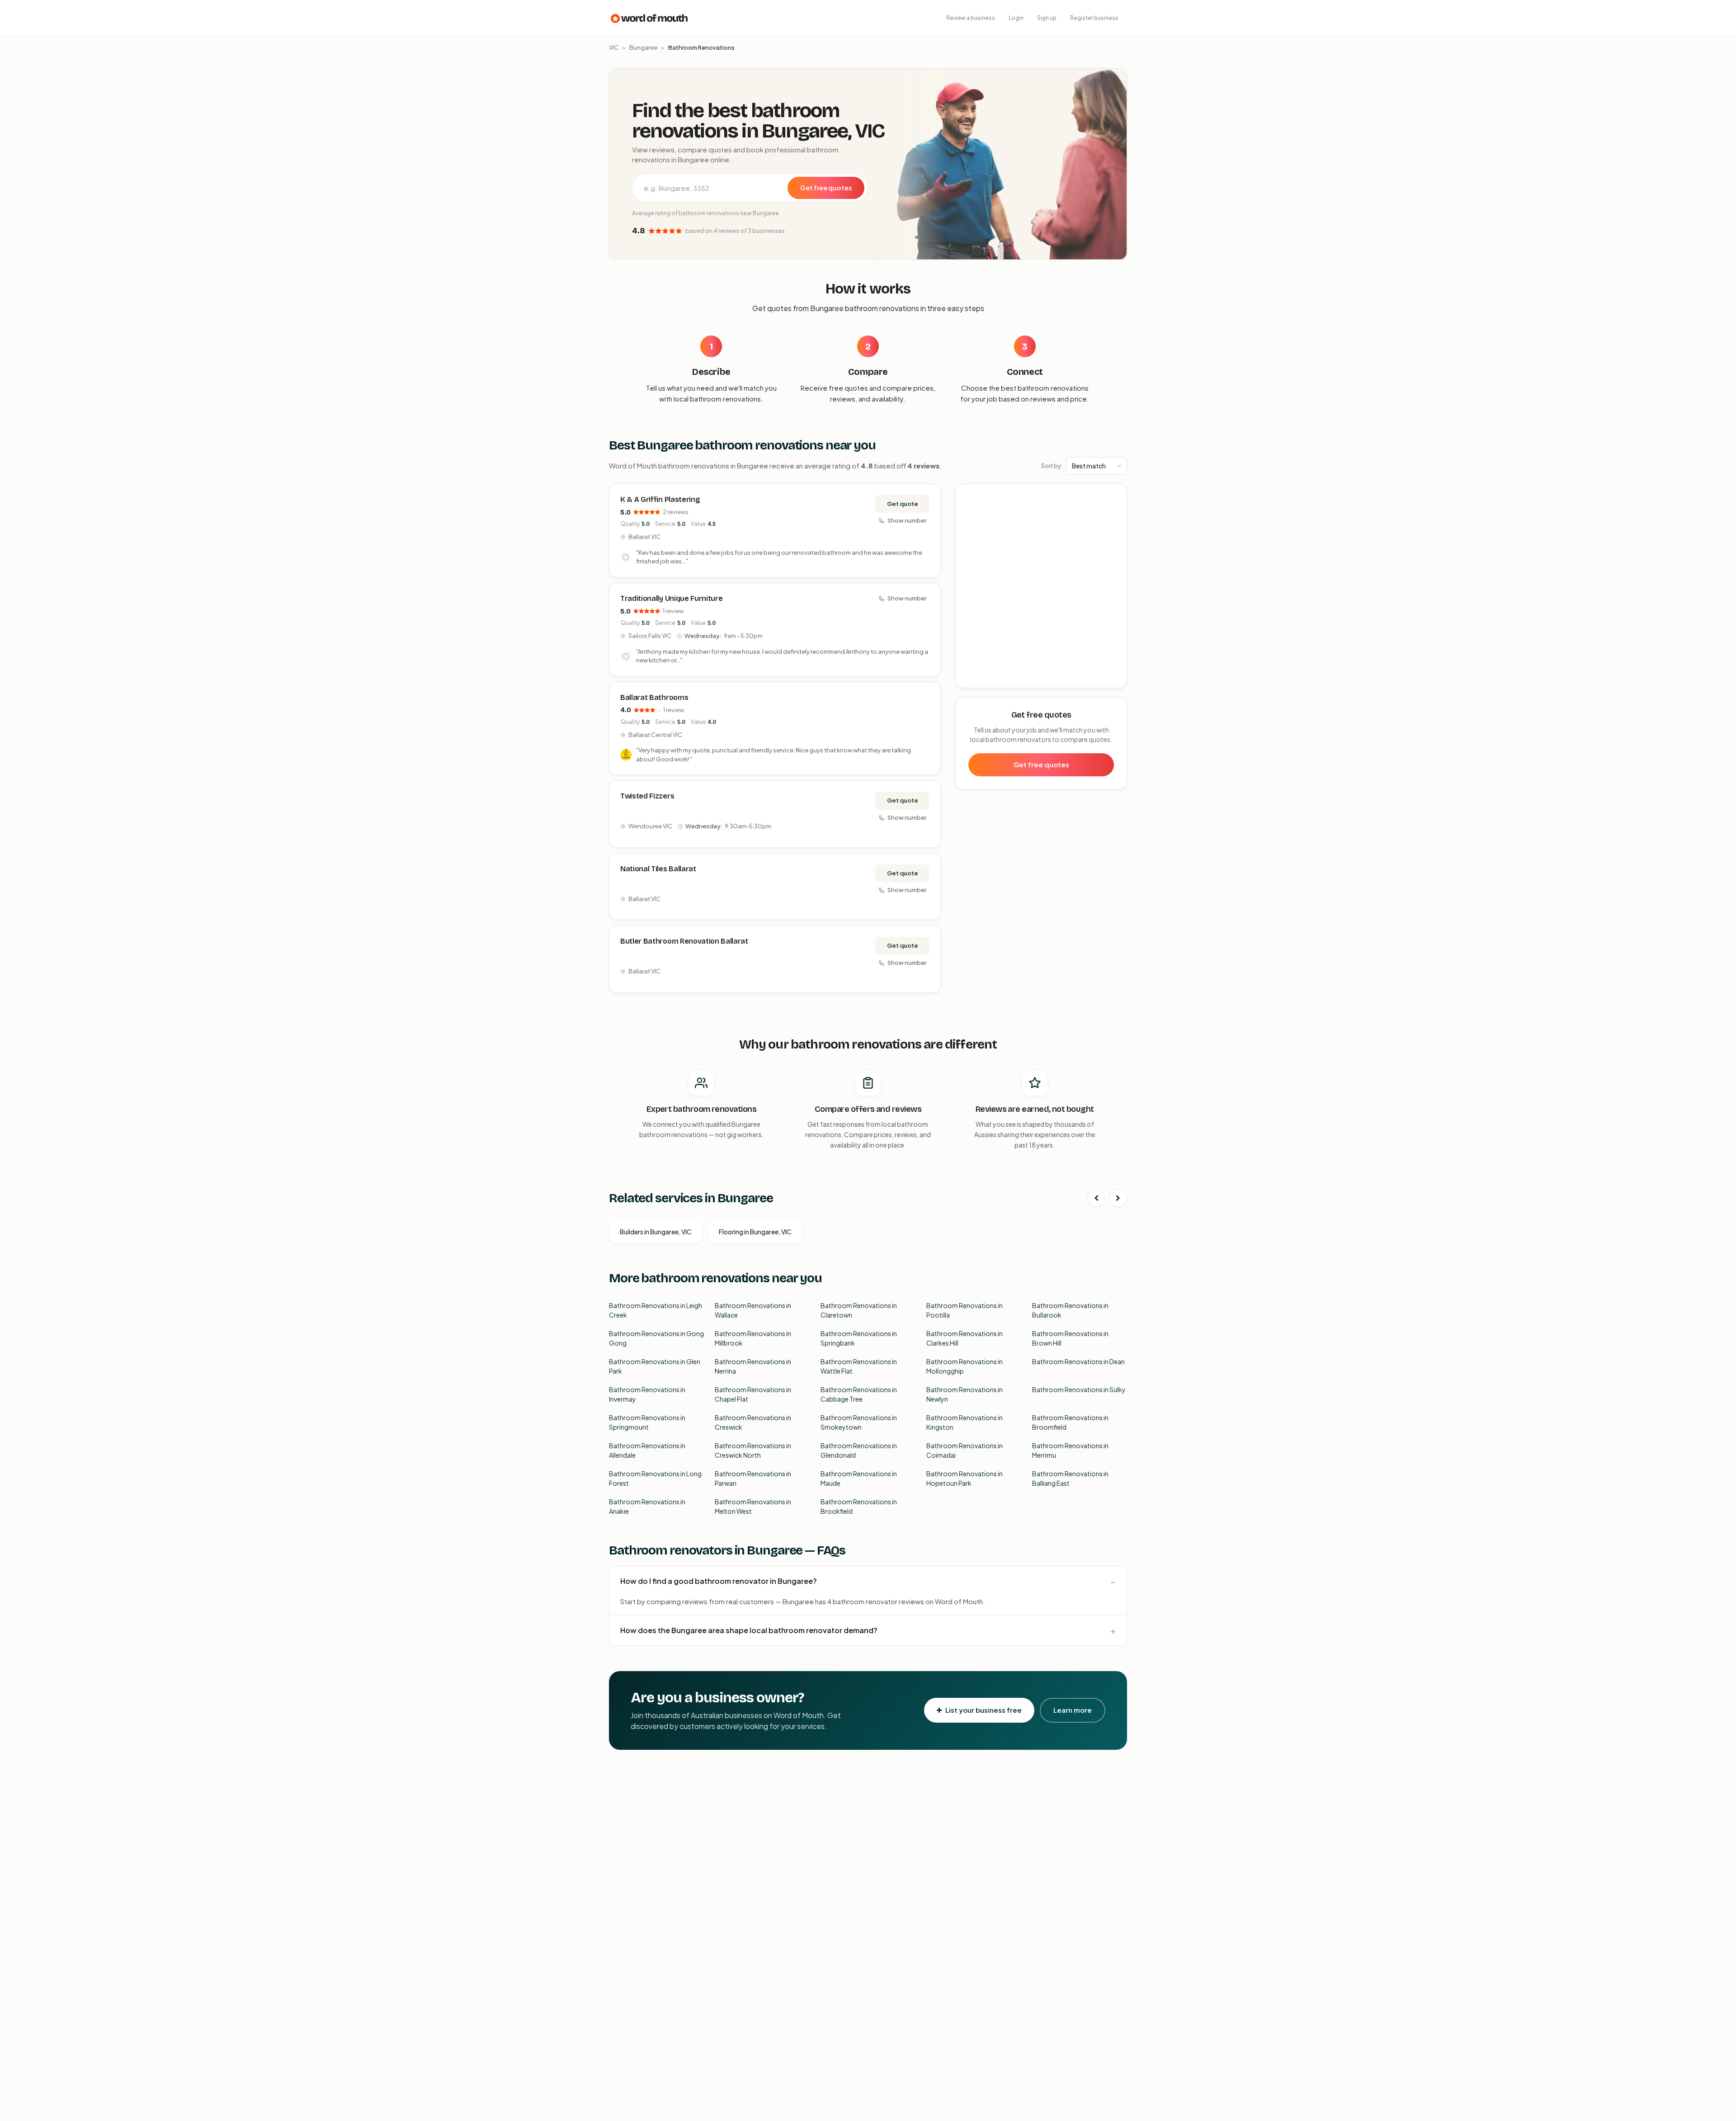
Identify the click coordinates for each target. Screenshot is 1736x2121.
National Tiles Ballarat (658, 869)
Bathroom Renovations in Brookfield (859, 1506)
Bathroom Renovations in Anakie (647, 1506)
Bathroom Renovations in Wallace (753, 1310)
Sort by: (1052, 466)
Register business (1094, 18)
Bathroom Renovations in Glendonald (859, 1450)
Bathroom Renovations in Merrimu (1070, 1450)
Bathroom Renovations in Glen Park (655, 1366)
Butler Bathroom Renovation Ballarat (684, 941)
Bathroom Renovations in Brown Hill (1070, 1338)
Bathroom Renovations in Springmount (647, 1422)
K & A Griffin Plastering (660, 499)
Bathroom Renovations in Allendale (647, 1450)
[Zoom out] (1115, 509)
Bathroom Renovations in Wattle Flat (859, 1366)
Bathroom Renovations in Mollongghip (965, 1366)
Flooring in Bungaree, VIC (755, 1232)
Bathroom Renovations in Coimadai (965, 1450)
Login (1016, 18)
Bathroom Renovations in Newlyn (965, 1394)
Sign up (1047, 18)
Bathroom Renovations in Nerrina (753, 1366)
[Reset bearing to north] (1115, 522)
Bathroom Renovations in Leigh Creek (656, 1310)
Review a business (971, 18)
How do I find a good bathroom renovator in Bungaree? (719, 1581)
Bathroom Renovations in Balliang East (1070, 1478)
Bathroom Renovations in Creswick (753, 1422)
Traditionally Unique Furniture (671, 598)
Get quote (903, 504)
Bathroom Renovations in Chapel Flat (753, 1394)
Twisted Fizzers (647, 796)
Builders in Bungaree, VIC (656, 1232)
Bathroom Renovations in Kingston (965, 1422)
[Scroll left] (1096, 1198)
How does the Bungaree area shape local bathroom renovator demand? (749, 1630)
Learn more (1073, 1710)
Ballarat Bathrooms (654, 697)
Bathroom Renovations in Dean (1078, 1361)
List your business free (984, 1710)
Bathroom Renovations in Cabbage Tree (859, 1394)
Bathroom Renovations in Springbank (859, 1338)
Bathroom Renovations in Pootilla (965, 1310)
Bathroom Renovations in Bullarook (1070, 1310)
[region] (1042, 586)
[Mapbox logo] (979, 679)
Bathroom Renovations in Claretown (859, 1310)
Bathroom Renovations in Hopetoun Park (965, 1478)
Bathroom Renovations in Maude (859, 1478)
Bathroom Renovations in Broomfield (1070, 1422)
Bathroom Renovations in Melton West (753, 1506)
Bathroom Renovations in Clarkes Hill (965, 1338)
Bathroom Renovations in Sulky (1079, 1389)
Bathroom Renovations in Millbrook (753, 1338)
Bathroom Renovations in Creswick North (753, 1450)
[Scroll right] (1118, 1198)
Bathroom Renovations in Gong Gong (656, 1338)
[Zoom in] (1115, 496)
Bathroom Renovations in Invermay (647, 1394)
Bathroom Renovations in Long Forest (655, 1478)
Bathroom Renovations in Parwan (753, 1478)
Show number (907, 520)
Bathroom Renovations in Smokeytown (859, 1422)
